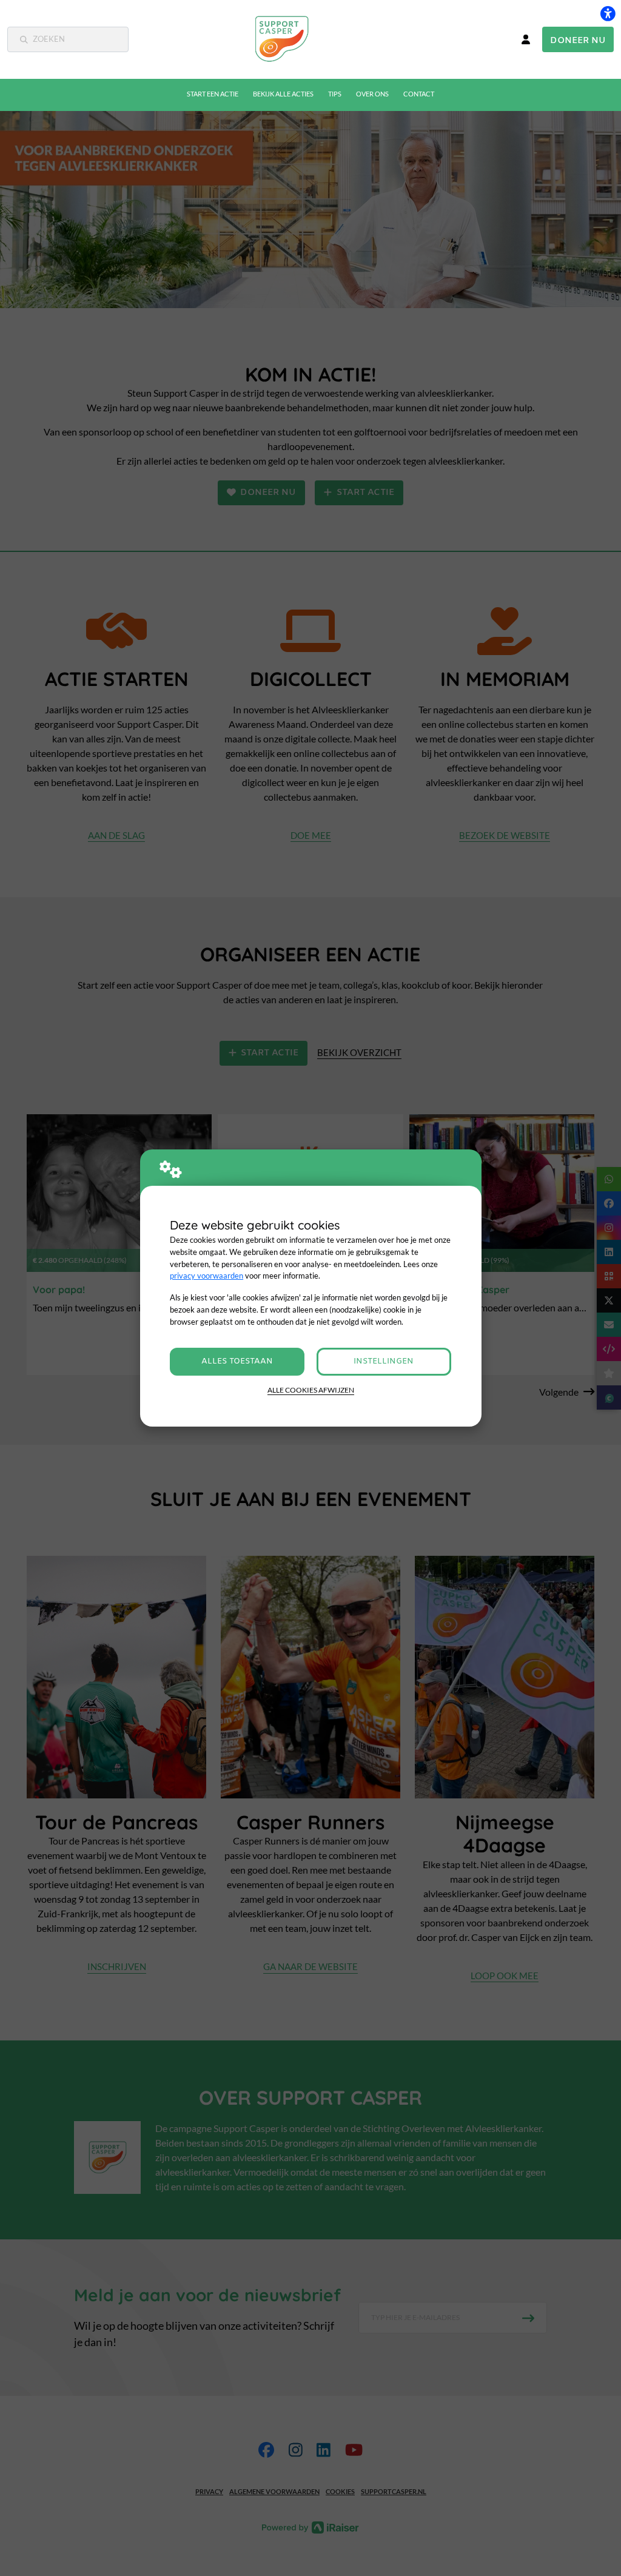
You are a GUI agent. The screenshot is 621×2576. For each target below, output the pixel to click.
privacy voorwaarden (206, 1276)
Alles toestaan (237, 1361)
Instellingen (384, 1361)
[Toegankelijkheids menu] (608, 13)
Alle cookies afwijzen (311, 1390)
